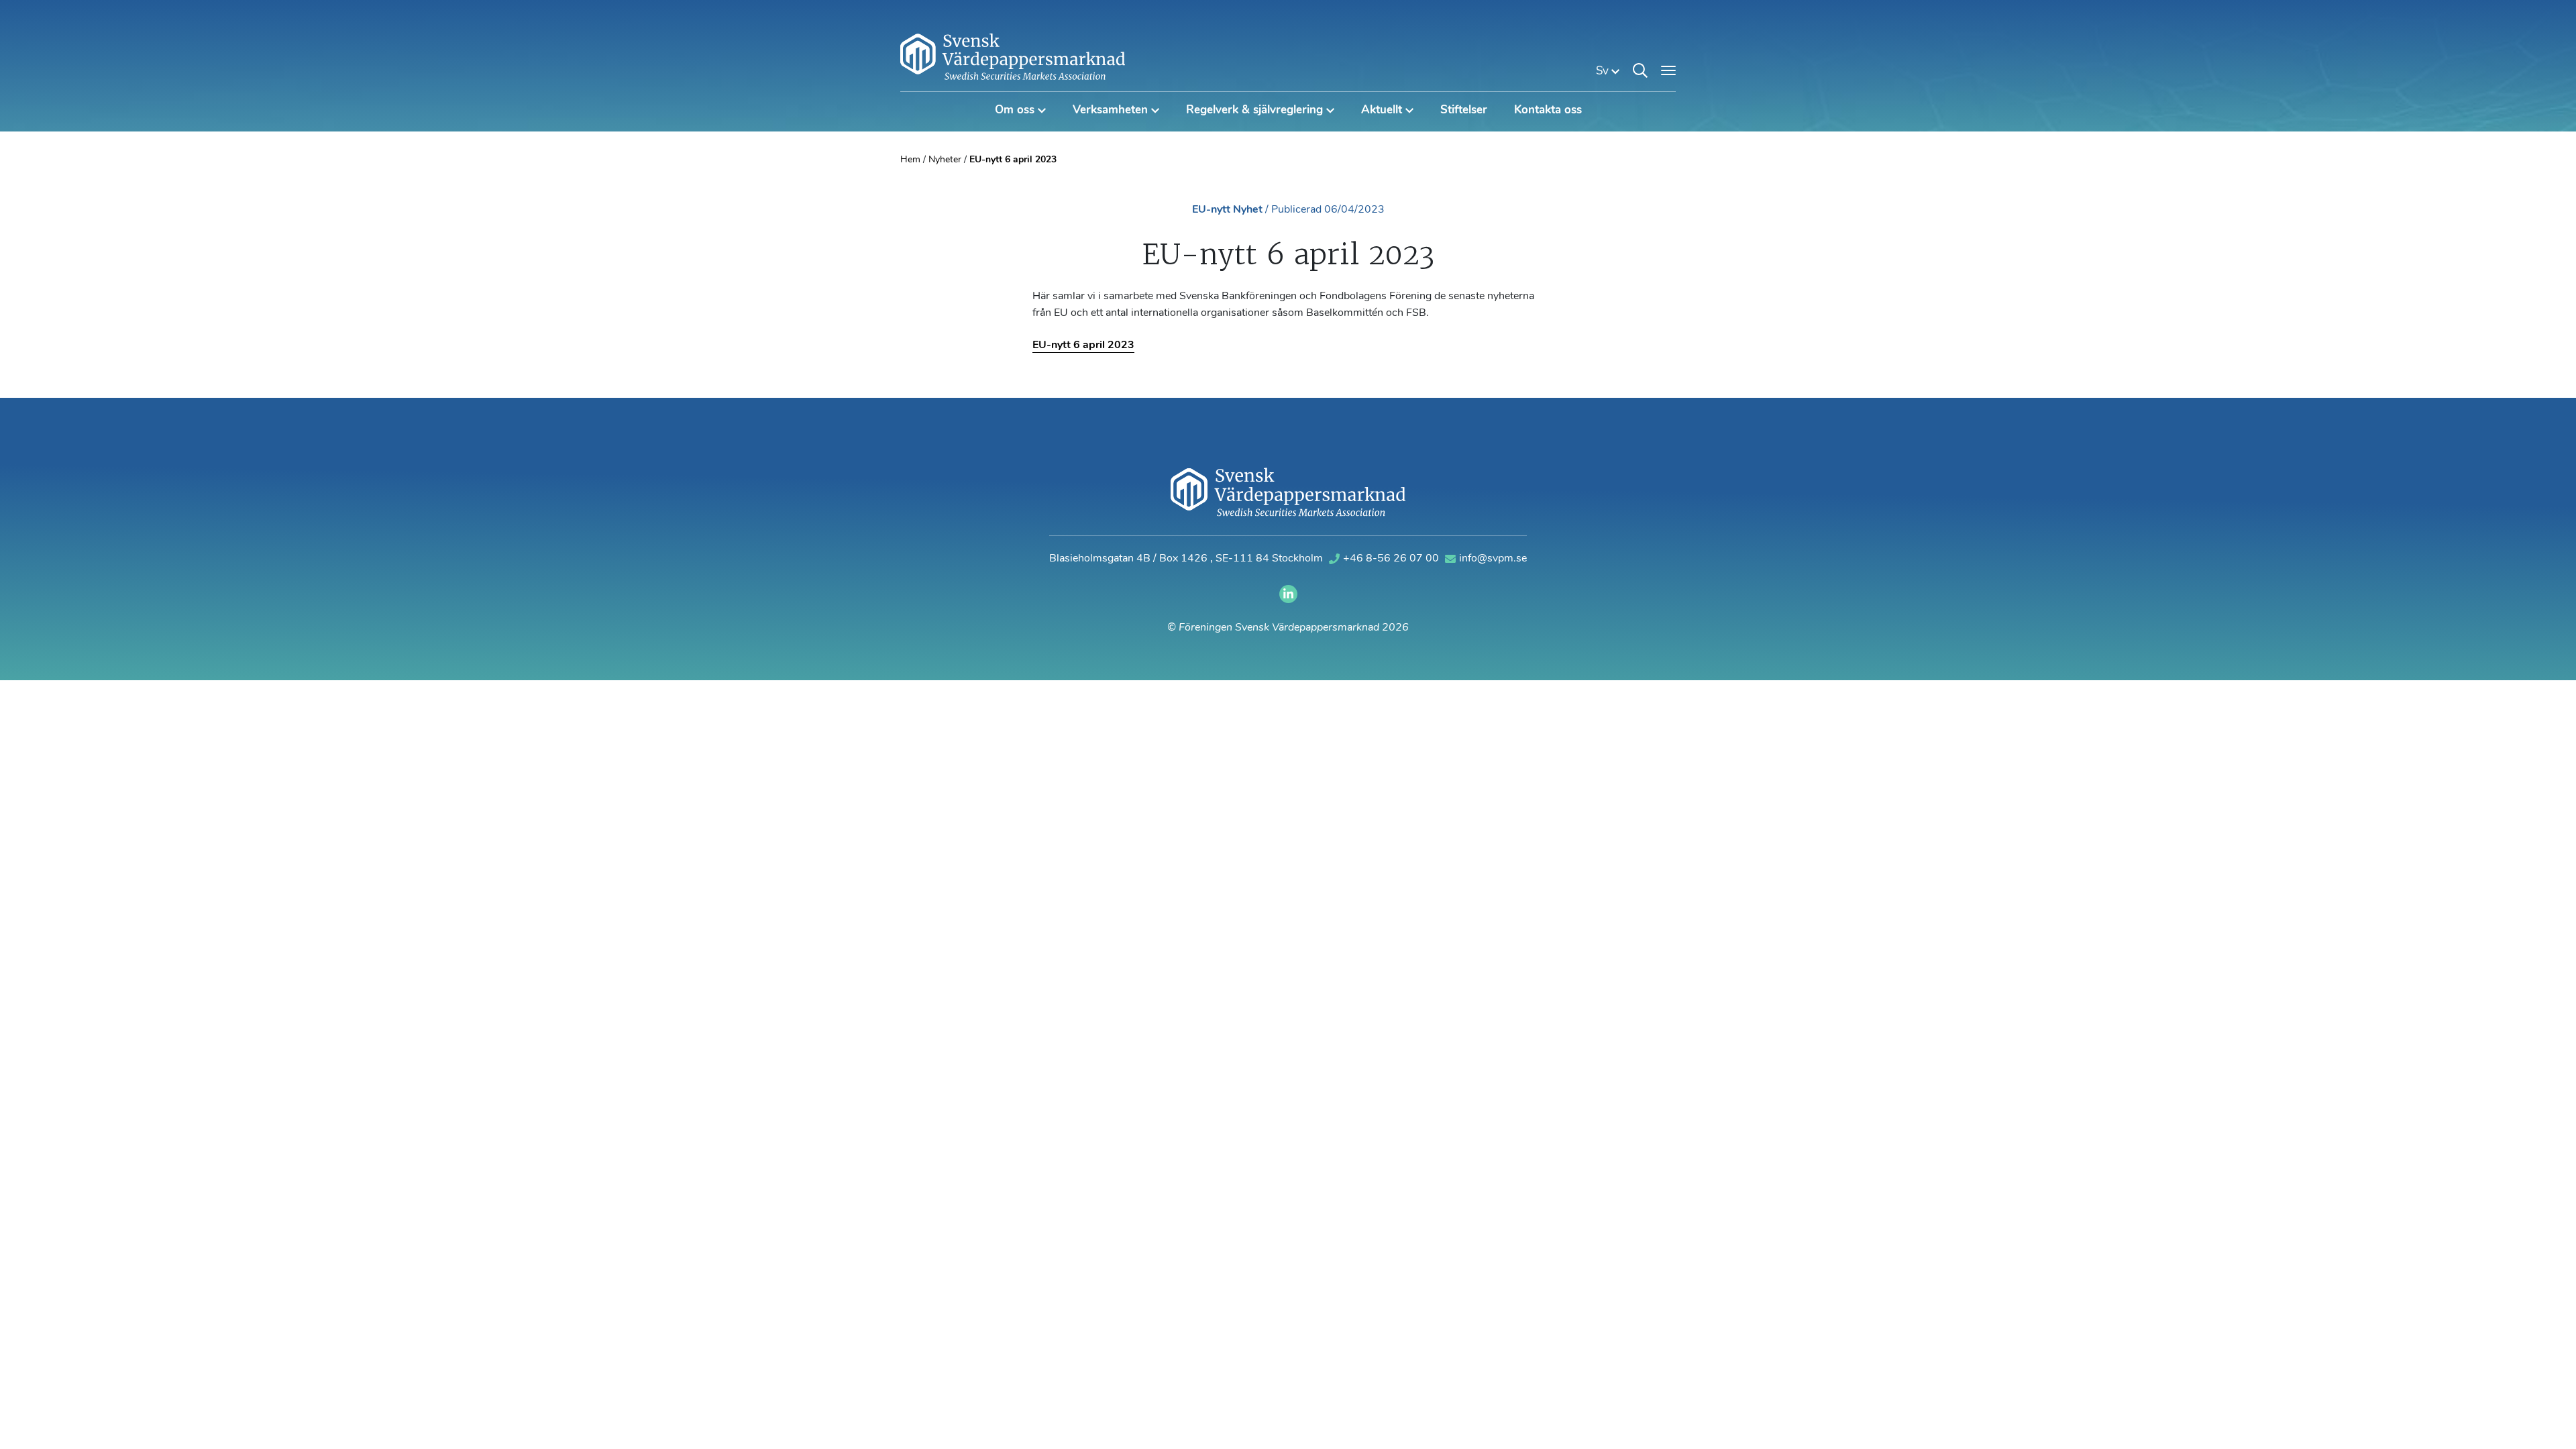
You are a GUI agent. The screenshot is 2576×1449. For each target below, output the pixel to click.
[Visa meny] (1668, 70)
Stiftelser (1464, 110)
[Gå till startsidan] (1013, 56)
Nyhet (1248, 210)
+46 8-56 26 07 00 (1392, 559)
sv (1604, 71)
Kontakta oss (1548, 110)
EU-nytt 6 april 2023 (1083, 345)
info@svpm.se (1493, 559)
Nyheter (945, 160)
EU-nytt (1211, 210)
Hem (910, 160)
